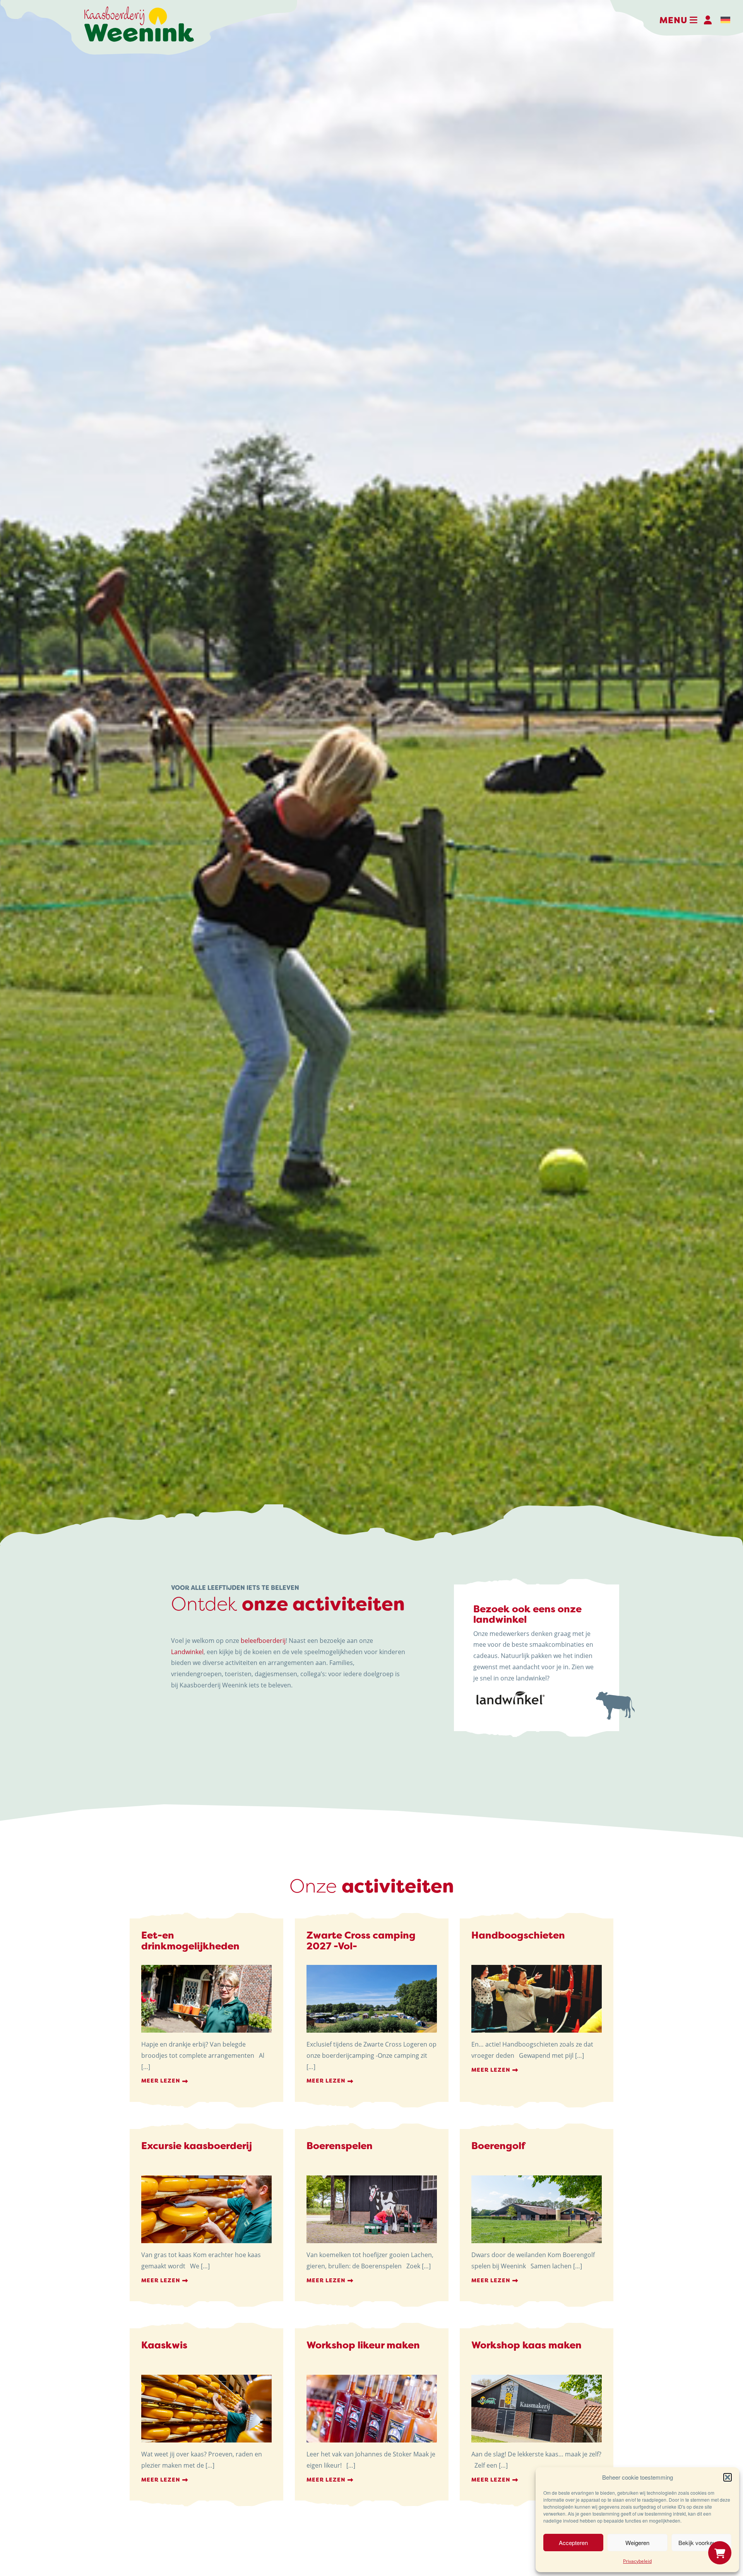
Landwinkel (187, 1652)
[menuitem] (725, 20)
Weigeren (637, 2543)
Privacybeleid (637, 2561)
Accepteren (573, 2543)
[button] (728, 2477)
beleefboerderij (263, 1641)
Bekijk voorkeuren (701, 2543)
